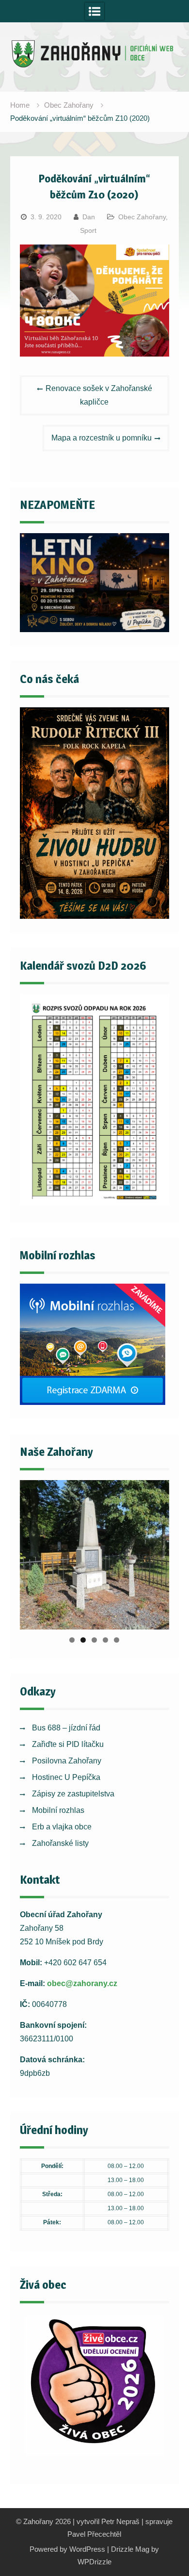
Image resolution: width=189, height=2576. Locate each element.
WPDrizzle (94, 2562)
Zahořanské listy (60, 1843)
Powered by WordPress (67, 2549)
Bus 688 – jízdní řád (66, 1728)
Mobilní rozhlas (58, 1810)
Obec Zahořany (142, 217)
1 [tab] (72, 1640)
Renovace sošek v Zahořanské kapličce (99, 395)
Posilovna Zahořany (67, 1761)
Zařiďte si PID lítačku (68, 1744)
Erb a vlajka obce (62, 1827)
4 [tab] (105, 1640)
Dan (89, 217)
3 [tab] (94, 1640)
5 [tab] (117, 1640)
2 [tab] (83, 1640)
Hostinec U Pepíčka (66, 1777)
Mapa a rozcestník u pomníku (102, 438)
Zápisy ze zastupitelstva (73, 1794)
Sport (88, 230)
